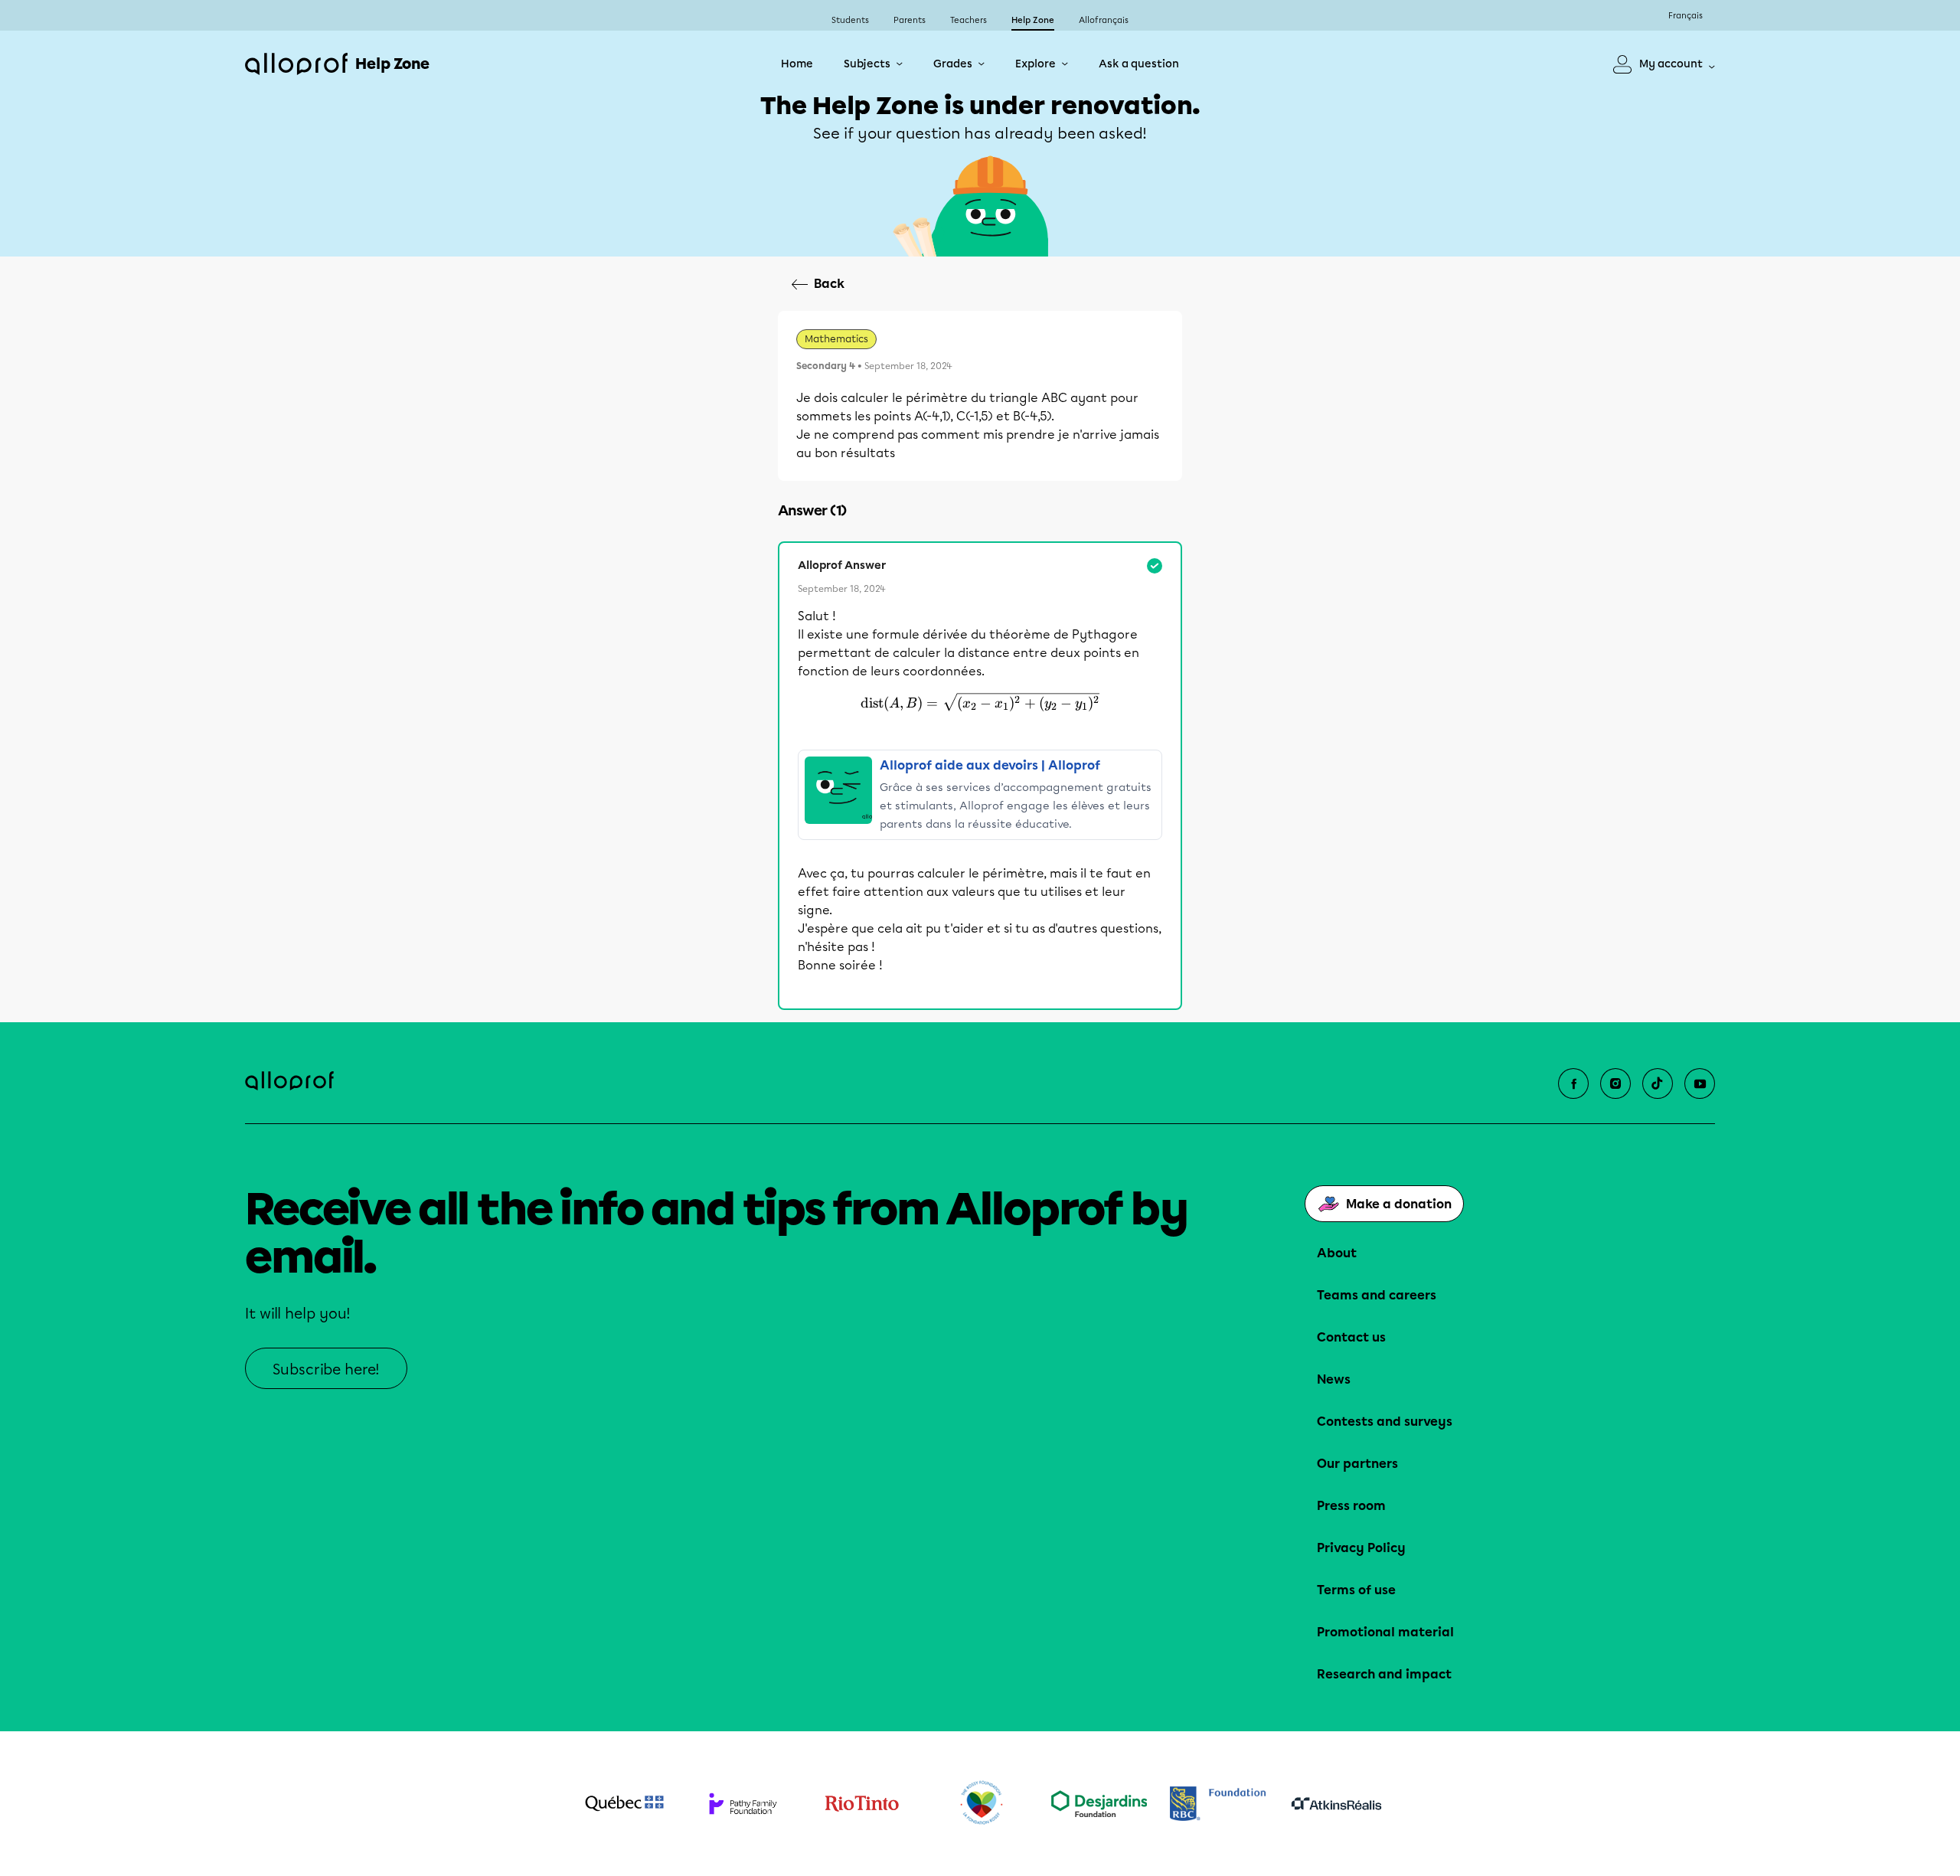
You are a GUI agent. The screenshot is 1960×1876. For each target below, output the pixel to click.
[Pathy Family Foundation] (743, 1804)
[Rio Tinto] (862, 1804)
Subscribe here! (326, 1369)
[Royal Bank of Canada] (1218, 1804)
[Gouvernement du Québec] (624, 1803)
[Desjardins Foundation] (1099, 1804)
